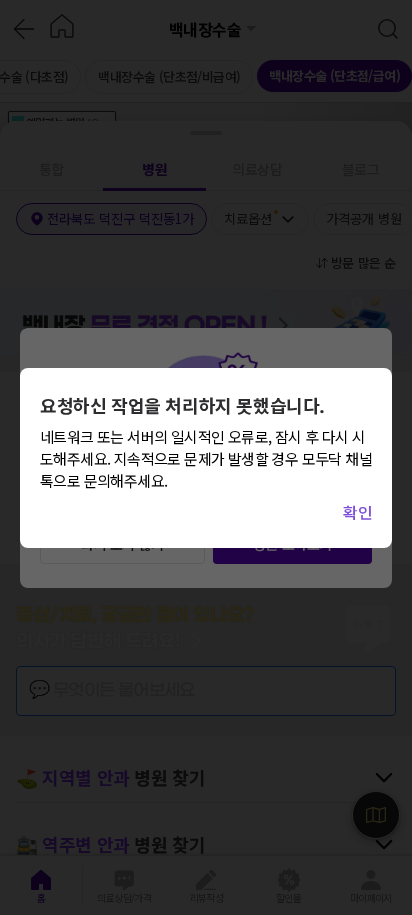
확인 (357, 512)
